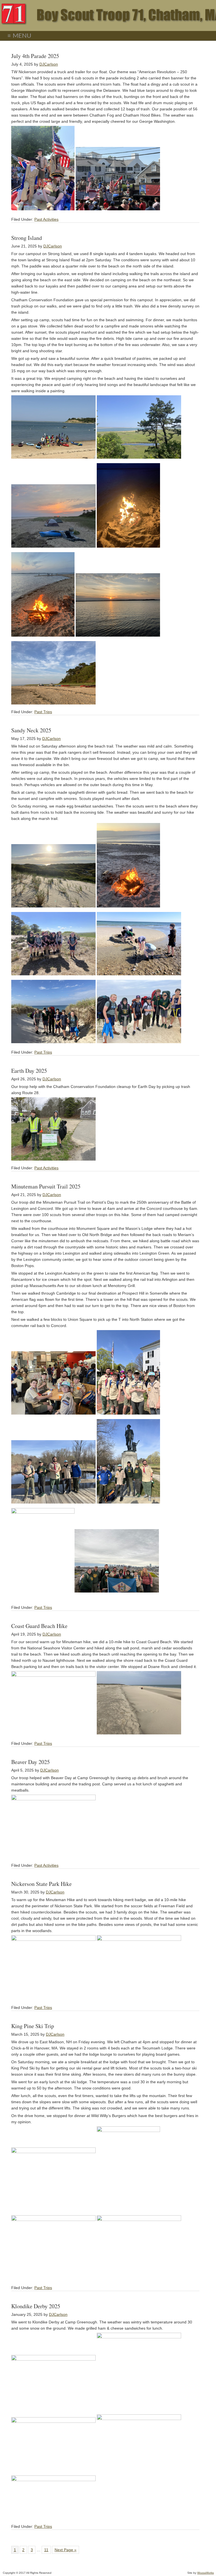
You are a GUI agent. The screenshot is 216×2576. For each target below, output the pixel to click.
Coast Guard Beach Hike (39, 1626)
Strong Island (27, 238)
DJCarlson (49, 64)
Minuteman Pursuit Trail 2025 (46, 1186)
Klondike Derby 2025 (36, 2306)
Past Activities (46, 219)
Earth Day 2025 (29, 1071)
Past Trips (43, 712)
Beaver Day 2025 (31, 1762)
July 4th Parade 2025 (35, 56)
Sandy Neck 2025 (31, 730)
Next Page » (66, 2550)
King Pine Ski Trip (33, 2026)
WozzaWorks (205, 2573)
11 (46, 2550)
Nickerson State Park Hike (41, 1884)
